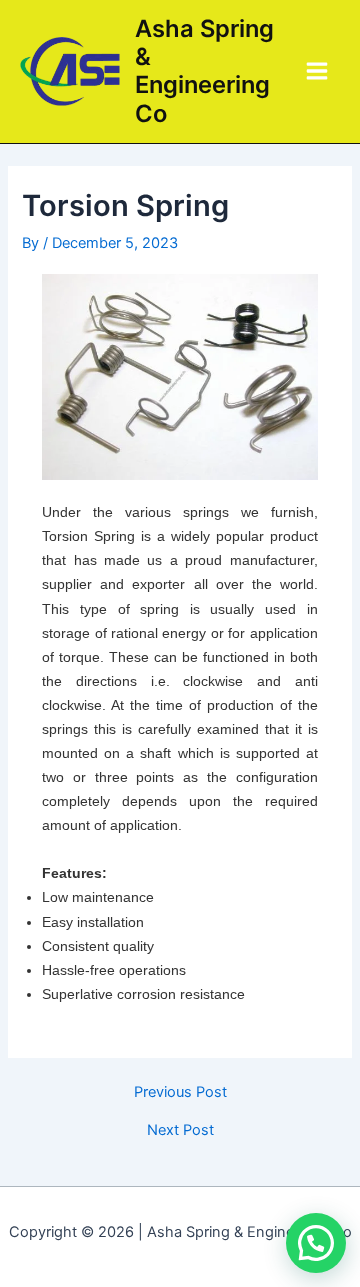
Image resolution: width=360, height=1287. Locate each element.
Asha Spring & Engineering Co (204, 71)
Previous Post (180, 1092)
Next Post (180, 1130)
